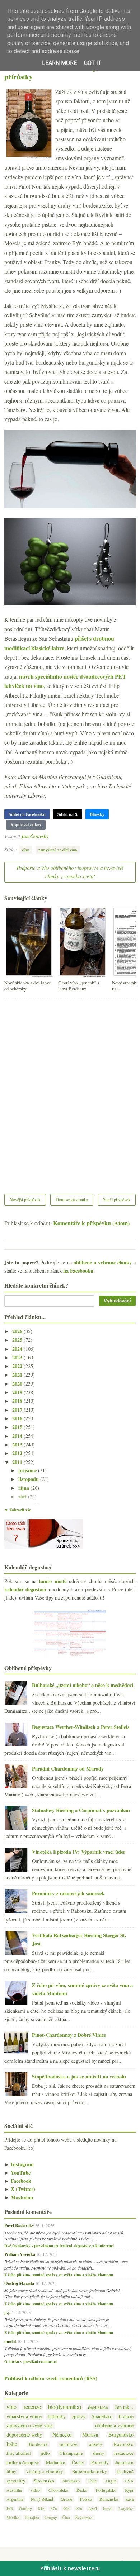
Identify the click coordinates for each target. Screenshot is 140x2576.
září (23, 1496)
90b (66, 2508)
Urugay (51, 2517)
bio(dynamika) (65, 2407)
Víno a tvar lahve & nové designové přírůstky (57, 72)
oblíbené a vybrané (114, 2425)
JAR (10, 2508)
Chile (92, 2481)
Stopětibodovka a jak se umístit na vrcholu (79, 2076)
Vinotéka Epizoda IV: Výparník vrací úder (79, 1852)
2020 (18, 1384)
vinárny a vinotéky (45, 2472)
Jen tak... (124, 2407)
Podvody (100, 2463)
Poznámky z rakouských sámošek (68, 1893)
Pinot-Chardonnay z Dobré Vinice (69, 2035)
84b (41, 2508)
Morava (90, 2435)
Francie (126, 2416)
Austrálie (14, 2490)
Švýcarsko (84, 2517)
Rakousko (124, 2444)
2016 (18, 1418)
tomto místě (52, 1581)
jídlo (45, 2453)
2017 (18, 1410)
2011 (18, 1462)
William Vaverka (20, 2254)
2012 (18, 1453)
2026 (18, 1331)
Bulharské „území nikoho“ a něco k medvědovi (83, 1685)
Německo (62, 2435)
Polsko (86, 2499)
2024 (18, 1349)
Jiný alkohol (19, 2453)
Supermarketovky (90, 2472)
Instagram (19, 2164)
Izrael (108, 2508)
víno (25, 850)
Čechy (78, 2463)
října (24, 1488)
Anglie (111, 2481)
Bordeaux (38, 2444)
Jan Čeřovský (35, 836)
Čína (66, 2517)
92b (79, 2508)
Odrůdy (25, 2508)
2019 (18, 1392)
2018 (18, 1401)
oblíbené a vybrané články (103, 1262)
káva (130, 2499)
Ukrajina (32, 2517)
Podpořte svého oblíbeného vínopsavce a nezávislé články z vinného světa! (70, 872)
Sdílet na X (68, 814)
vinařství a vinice (24, 2416)
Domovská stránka (72, 1199)
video (35, 2490)
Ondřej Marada (19, 2283)
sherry (99, 2453)
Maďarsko (56, 2463)
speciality (16, 2481)
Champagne (71, 2453)
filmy (11, 2472)
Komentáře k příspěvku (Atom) (91, 1223)
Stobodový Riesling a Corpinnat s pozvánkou (81, 1810)
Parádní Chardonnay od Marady (68, 1769)
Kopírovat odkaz (26, 825)
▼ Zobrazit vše (18, 1510)
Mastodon (19, 2197)
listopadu (29, 1479)
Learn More (59, 63)
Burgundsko (121, 2435)
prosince (28, 1470)
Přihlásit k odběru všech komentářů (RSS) (51, 2378)
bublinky (57, 2416)
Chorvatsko (58, 2490)
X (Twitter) (20, 2189)
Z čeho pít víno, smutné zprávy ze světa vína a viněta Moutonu (59, 2275)
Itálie (12, 2444)
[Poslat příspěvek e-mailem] (50, 836)
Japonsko (124, 2463)
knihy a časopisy (23, 2463)
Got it (93, 63)
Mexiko (13, 2517)
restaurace (124, 2453)
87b (54, 2508)
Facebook (18, 2181)
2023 (18, 1357)
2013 (18, 1444)
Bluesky (97, 814)
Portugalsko (106, 2490)
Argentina (15, 2499)
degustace (98, 2407)
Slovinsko (71, 2481)
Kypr (129, 2490)
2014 (18, 1436)
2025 (18, 1340)
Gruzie (66, 2499)
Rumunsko (109, 2499)
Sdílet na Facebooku (27, 814)
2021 (18, 1375)
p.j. (7, 2312)
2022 (18, 1366)
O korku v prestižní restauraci (31, 2362)
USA (129, 2481)
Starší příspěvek (117, 1199)
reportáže (69, 2444)
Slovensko (44, 2481)
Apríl (93, 2508)
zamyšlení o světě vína (58, 850)
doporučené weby (24, 2435)
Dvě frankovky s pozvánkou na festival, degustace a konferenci (59, 2246)
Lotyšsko (126, 2508)
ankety (96, 2444)
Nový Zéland (42, 2499)
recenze (32, 2407)
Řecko (82, 2490)
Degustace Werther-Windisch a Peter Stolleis (81, 1727)
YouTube (17, 2173)
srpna (25, 1505)
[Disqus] (70, 1092)
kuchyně (125, 2472)
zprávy (79, 2416)
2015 (18, 1427)
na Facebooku (78, 1271)
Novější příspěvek (25, 1199)
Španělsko (102, 2416)
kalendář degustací (25, 1589)
